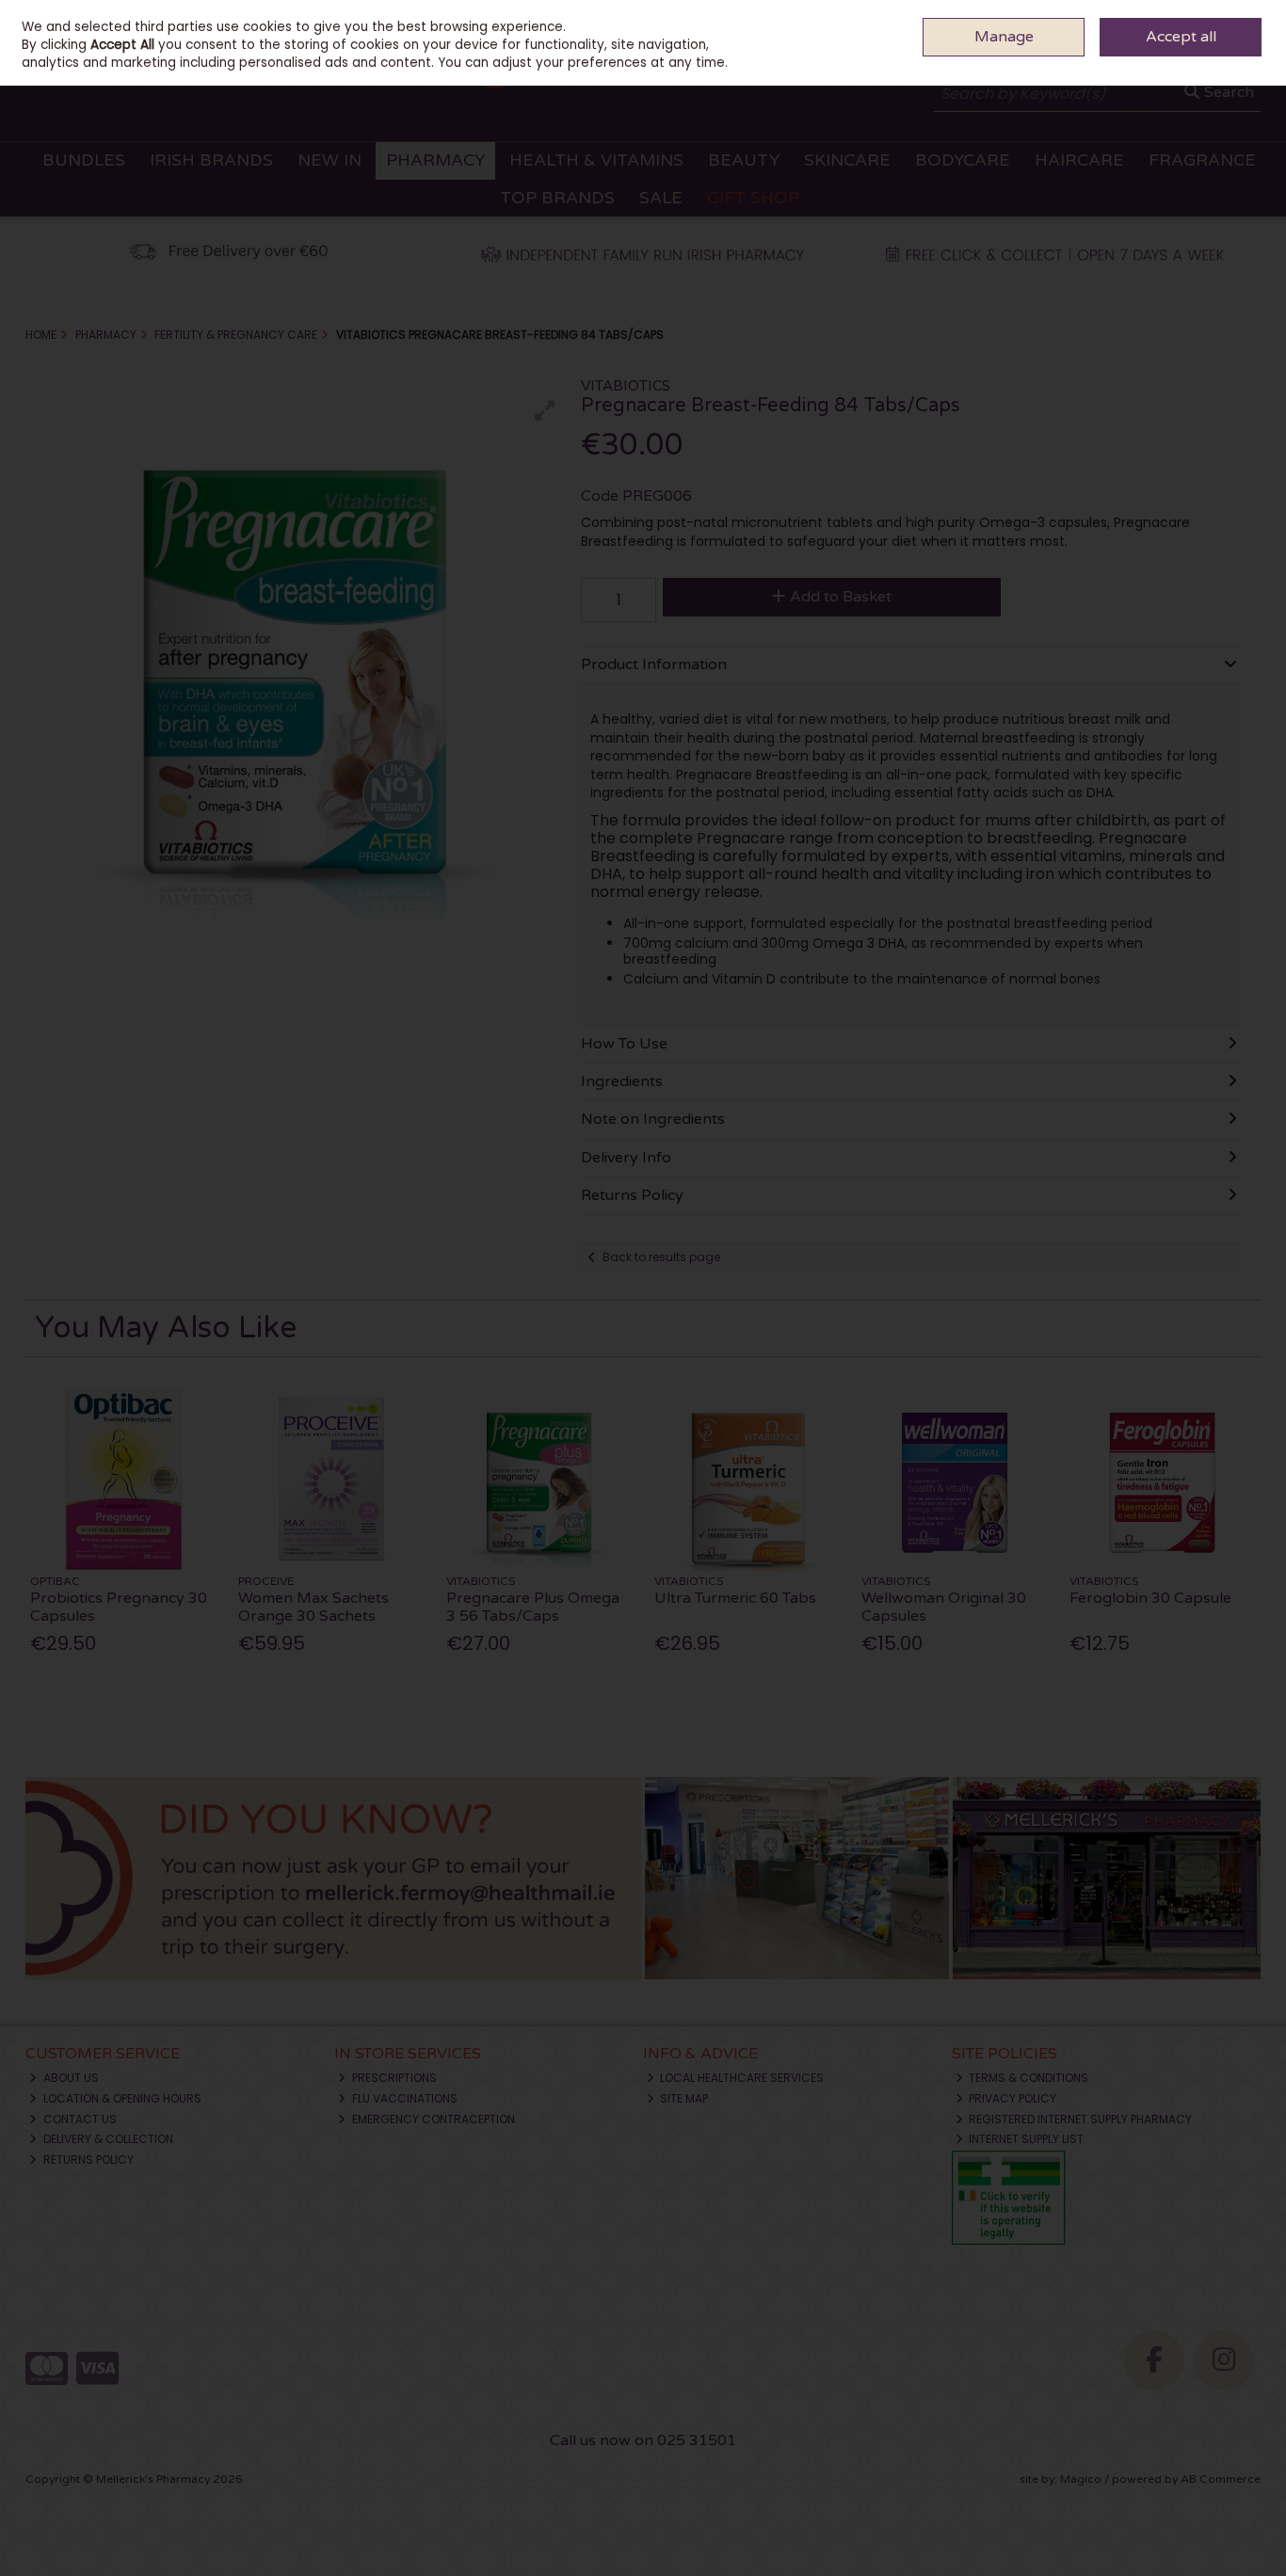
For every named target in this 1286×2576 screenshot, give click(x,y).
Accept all (1181, 37)
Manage (1004, 37)
